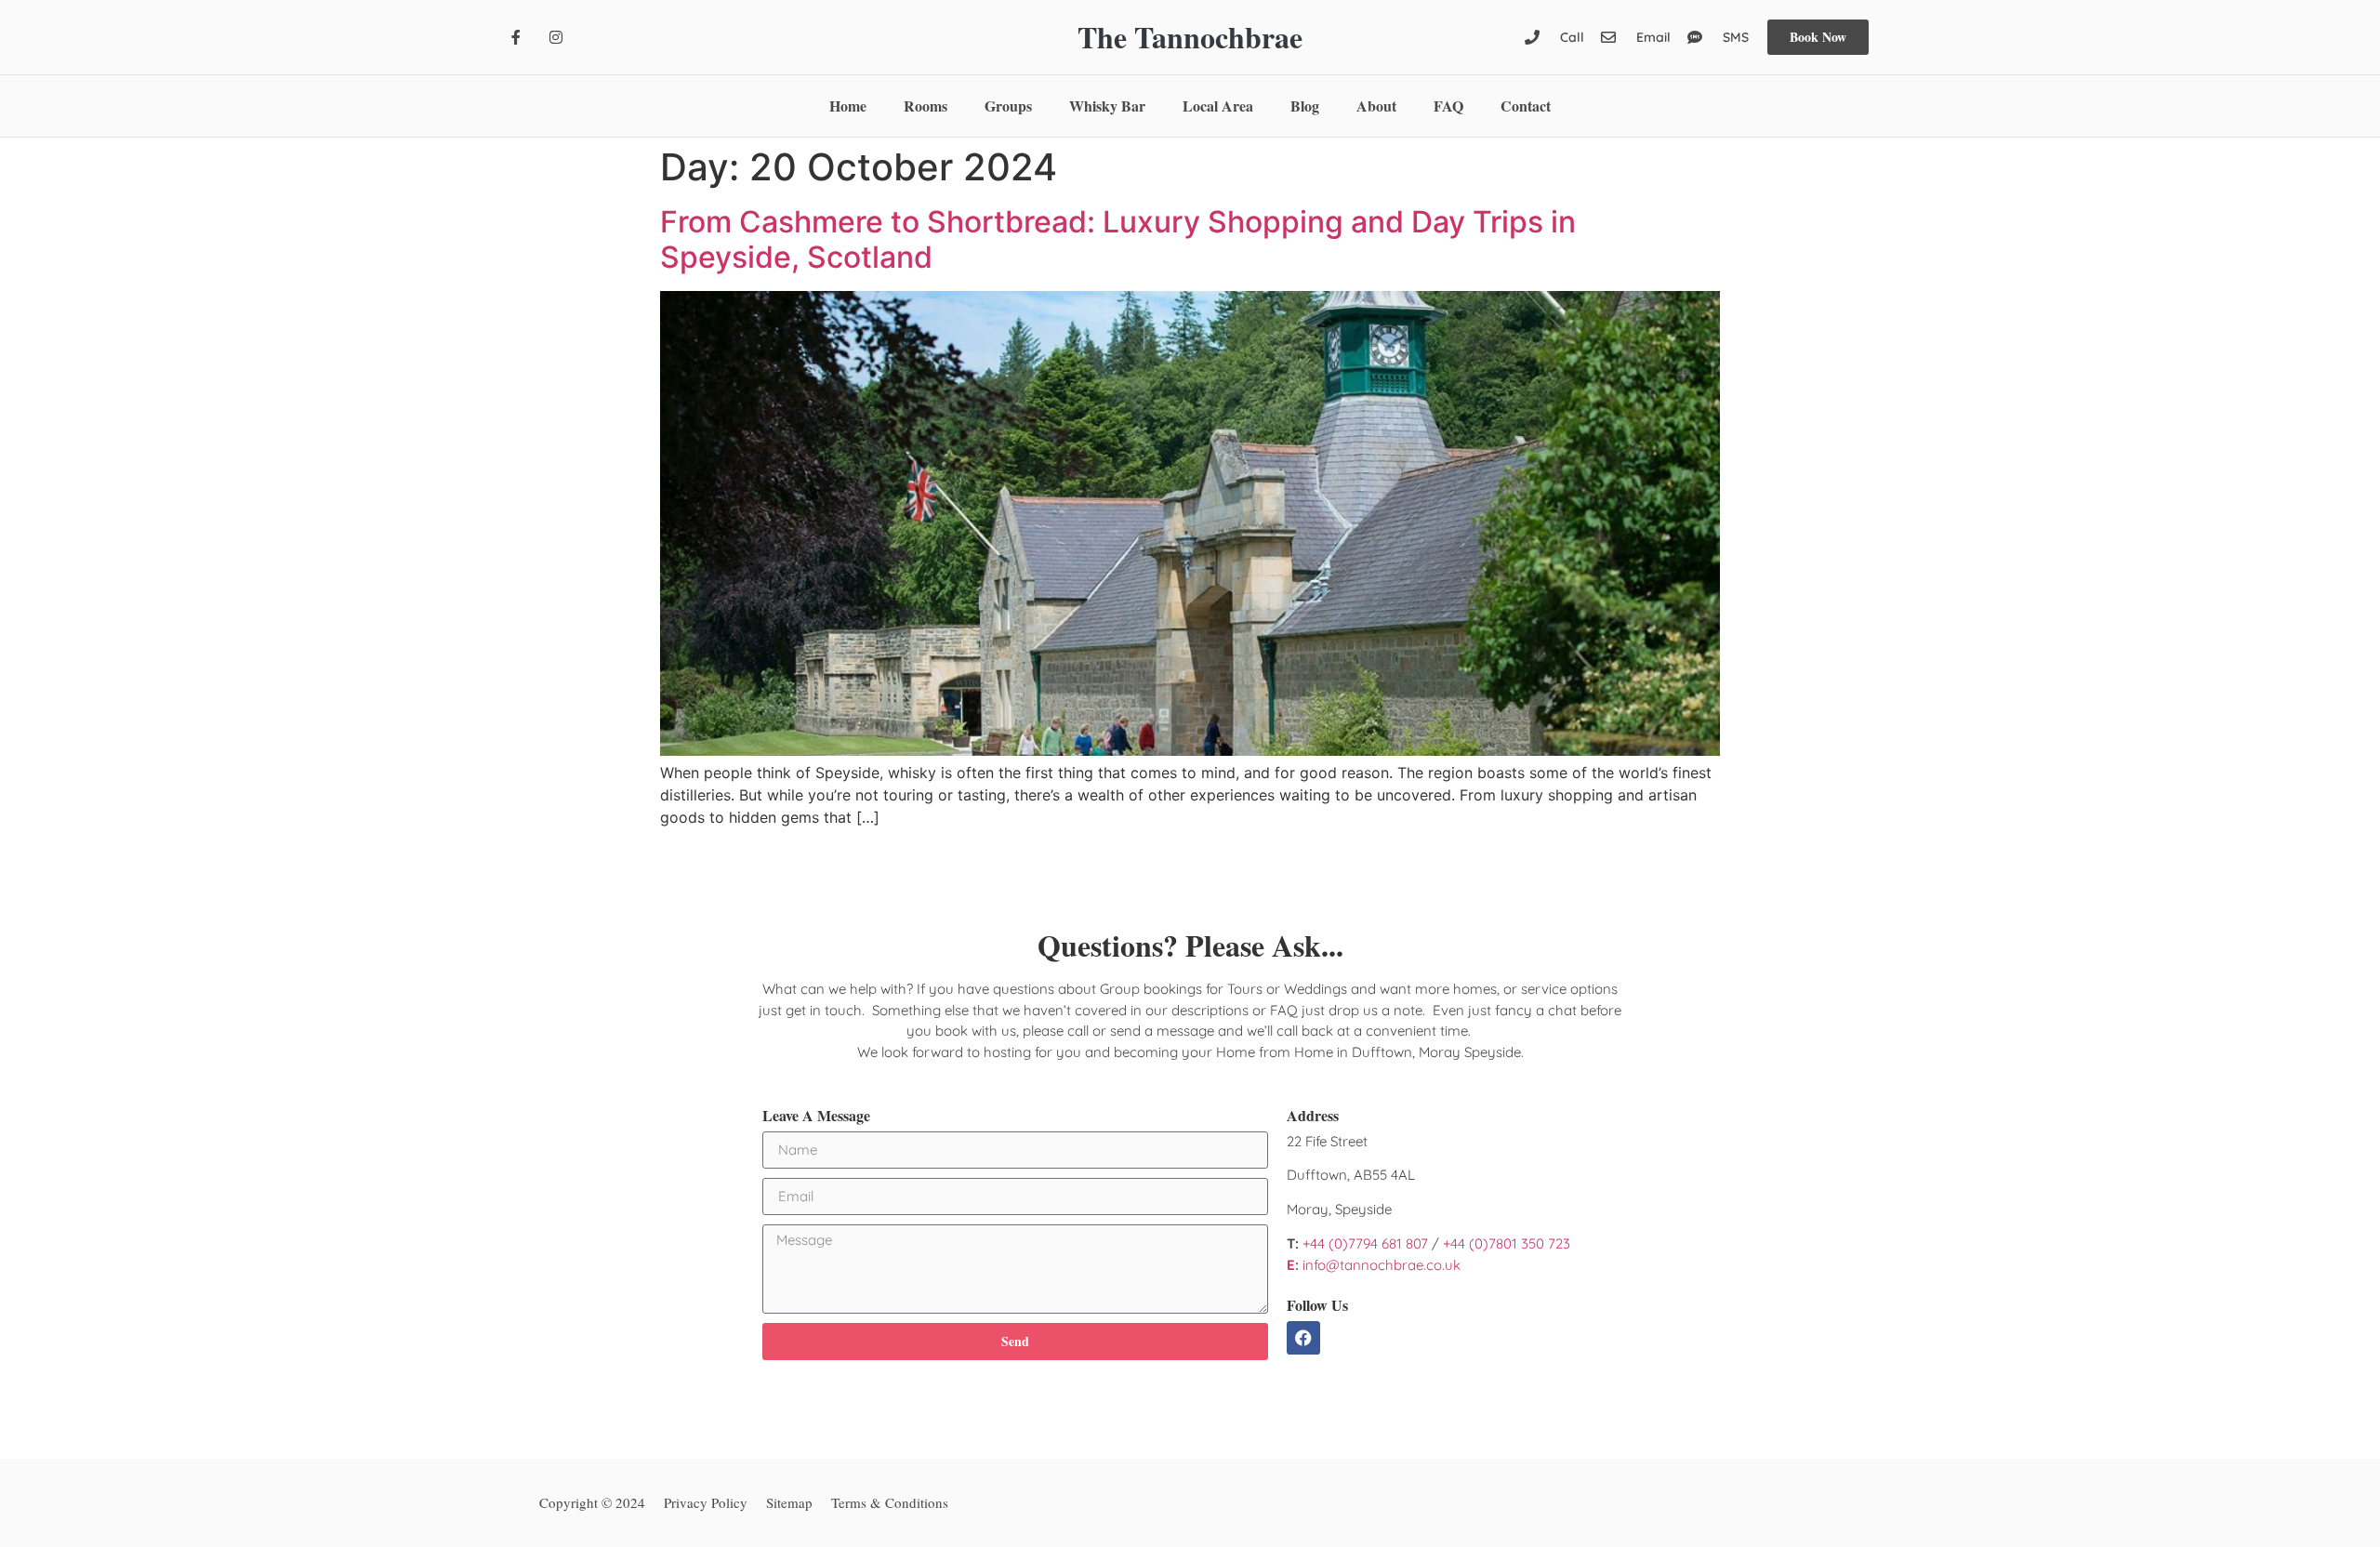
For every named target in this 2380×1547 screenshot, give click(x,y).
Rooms (926, 106)
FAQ (1448, 106)
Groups (1008, 106)
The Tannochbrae (1190, 37)
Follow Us (1317, 1305)
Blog (1305, 106)
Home (848, 106)
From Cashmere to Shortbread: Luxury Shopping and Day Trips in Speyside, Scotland (1118, 239)
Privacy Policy (706, 1502)
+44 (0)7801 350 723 (1507, 1243)
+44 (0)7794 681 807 (1365, 1243)
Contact (1526, 106)
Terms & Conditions (890, 1502)
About (1376, 106)
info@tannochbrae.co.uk (1374, 1265)
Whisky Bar (1107, 106)
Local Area (1218, 106)
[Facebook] (1303, 1338)
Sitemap (789, 1502)
